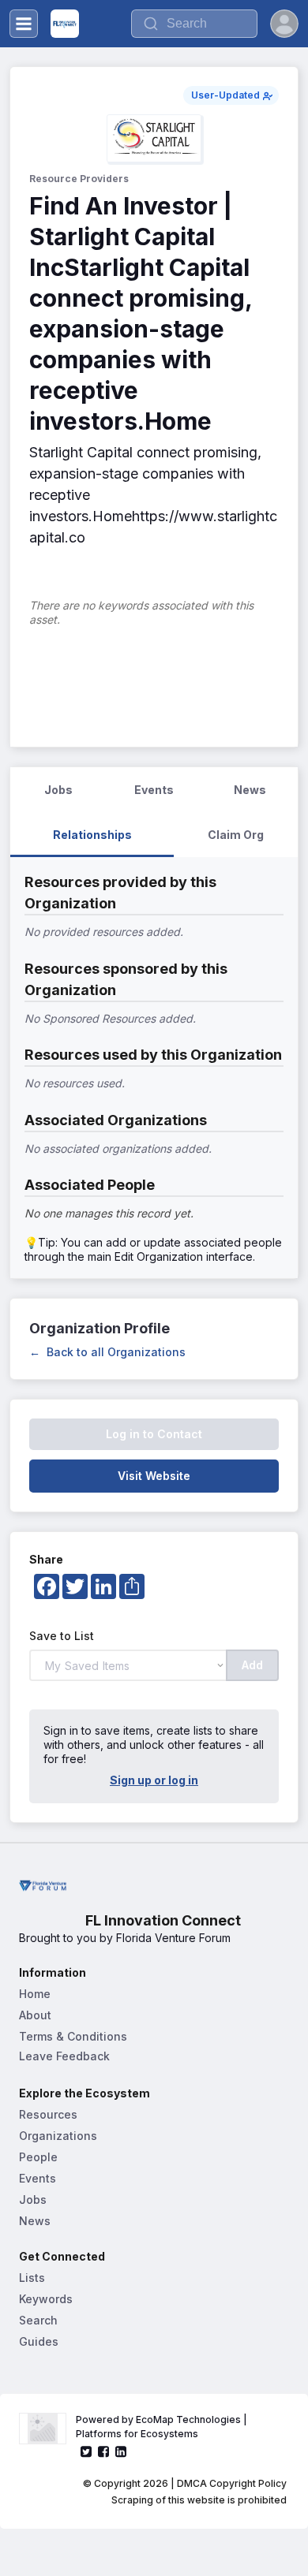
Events (38, 2178)
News (35, 2221)
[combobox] (194, 24)
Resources (48, 2114)
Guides (39, 2341)
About (35, 2015)
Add (252, 1665)
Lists (32, 2278)
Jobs (33, 2199)
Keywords (46, 2299)
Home (35, 1994)
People (38, 2157)
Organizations (58, 2136)
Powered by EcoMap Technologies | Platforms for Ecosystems (163, 2427)
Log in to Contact (154, 1434)
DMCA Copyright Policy (232, 2483)
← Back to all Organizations (107, 1352)
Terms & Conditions (73, 2036)
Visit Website (154, 1476)
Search (38, 2320)
